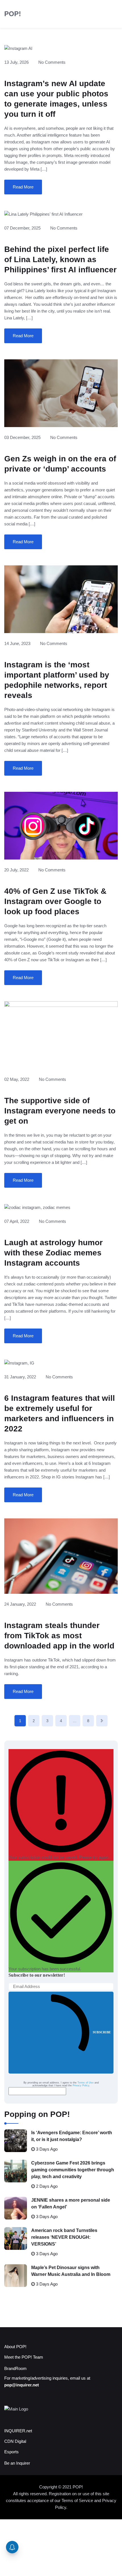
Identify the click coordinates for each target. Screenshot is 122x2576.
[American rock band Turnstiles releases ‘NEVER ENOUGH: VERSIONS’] (16, 2238)
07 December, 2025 (22, 228)
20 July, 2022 (16, 870)
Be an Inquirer (17, 2463)
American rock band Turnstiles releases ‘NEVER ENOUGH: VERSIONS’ (64, 2237)
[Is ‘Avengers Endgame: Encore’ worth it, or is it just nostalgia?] (16, 2141)
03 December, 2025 (22, 437)
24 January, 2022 (20, 1604)
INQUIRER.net (18, 2431)
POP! (13, 14)
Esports (11, 2452)
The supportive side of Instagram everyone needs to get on (60, 1111)
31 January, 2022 (20, 1377)
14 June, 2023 (17, 643)
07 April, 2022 (17, 1221)
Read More (23, 187)
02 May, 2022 (17, 1079)
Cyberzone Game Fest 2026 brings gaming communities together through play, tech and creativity (73, 2170)
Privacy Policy (81, 2085)
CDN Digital (15, 2441)
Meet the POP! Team (24, 2357)
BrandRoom (15, 2368)
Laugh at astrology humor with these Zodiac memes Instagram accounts (53, 1253)
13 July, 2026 (16, 62)
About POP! (15, 2347)
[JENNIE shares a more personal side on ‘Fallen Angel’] (16, 2208)
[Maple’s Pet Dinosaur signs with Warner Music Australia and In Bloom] (16, 2276)
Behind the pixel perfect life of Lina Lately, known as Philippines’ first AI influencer (60, 259)
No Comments (52, 62)
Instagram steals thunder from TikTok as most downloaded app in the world (59, 1636)
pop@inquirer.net (22, 2385)
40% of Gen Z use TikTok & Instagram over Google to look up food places (55, 901)
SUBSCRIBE (102, 2032)
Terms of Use (86, 2083)
